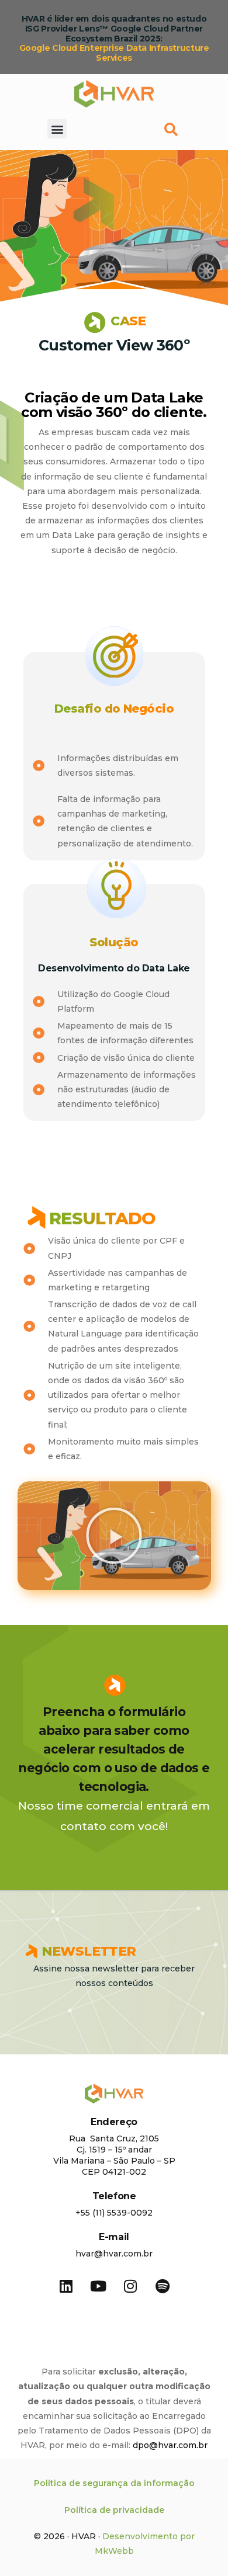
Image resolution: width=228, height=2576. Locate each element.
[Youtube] (98, 2286)
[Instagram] (130, 2286)
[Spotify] (163, 2286)
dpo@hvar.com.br (170, 2445)
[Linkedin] (66, 2286)
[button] (57, 129)
